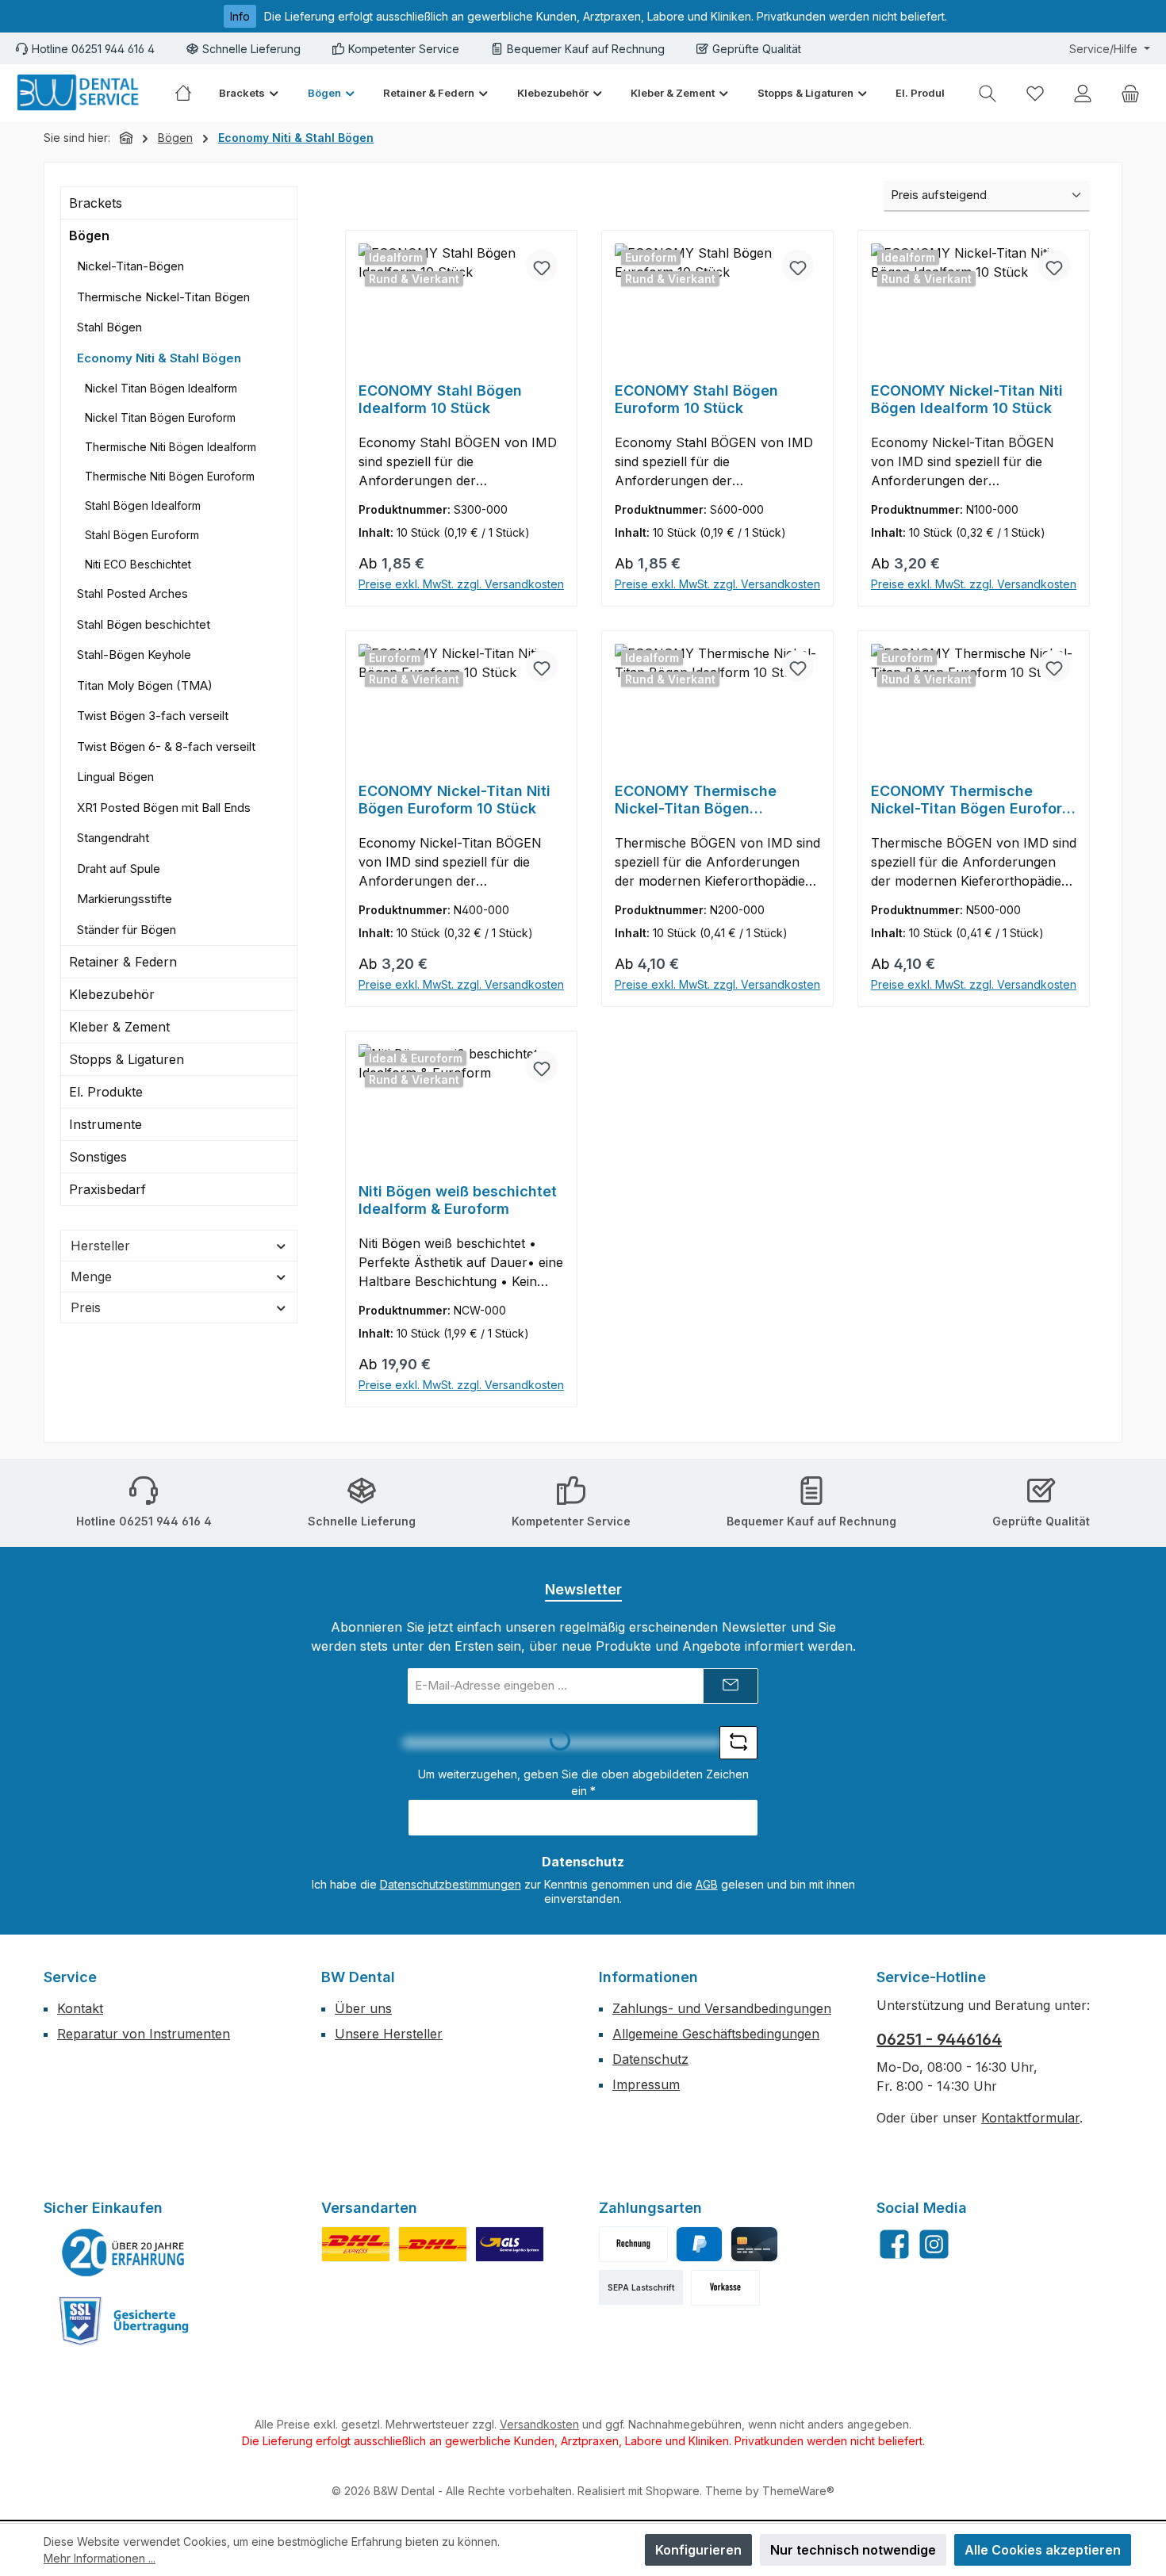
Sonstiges (98, 1157)
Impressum (646, 2084)
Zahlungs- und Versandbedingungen (722, 2008)
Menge (91, 1277)
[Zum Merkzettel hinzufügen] (542, 266)
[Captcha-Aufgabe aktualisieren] (738, 1743)
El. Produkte (106, 1092)
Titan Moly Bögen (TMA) (145, 685)
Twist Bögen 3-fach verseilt (153, 716)
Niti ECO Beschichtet (138, 564)
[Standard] (510, 2244)
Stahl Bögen (109, 327)
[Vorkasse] (725, 2288)
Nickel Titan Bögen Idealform (161, 388)
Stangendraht (113, 838)
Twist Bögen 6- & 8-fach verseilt (166, 746)
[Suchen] (988, 93)
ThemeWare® (798, 2491)
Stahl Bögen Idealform (143, 505)
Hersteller (100, 1246)
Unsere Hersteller (389, 2034)
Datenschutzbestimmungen (451, 1884)
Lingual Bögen (115, 777)
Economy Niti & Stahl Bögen (159, 358)
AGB (707, 1884)
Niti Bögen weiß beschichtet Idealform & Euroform (458, 1200)
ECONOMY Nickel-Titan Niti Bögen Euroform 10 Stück (455, 800)
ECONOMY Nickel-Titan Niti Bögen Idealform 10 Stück (967, 399)
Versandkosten (539, 2424)
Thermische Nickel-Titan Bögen (163, 297)
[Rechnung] (633, 2244)
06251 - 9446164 (939, 2039)
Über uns (363, 2008)
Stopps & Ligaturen (127, 1059)
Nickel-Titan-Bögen (130, 266)
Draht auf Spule (119, 869)
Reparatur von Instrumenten (144, 2034)
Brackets (96, 203)
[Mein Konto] (1083, 93)
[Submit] (731, 1686)
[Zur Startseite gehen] (79, 93)
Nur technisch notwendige (853, 2550)
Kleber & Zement (119, 1027)
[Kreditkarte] (754, 2244)
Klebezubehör (112, 994)
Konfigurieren (698, 2550)
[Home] (190, 93)
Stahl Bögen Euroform (142, 535)
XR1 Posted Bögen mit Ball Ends (164, 808)
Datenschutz (650, 2059)
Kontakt (80, 2008)
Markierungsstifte (125, 899)
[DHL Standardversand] (433, 2244)
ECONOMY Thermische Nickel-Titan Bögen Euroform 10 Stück (973, 800)
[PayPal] (699, 2244)
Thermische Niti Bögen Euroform (170, 476)
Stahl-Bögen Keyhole (134, 655)
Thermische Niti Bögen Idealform (171, 447)
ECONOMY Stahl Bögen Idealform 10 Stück (440, 399)
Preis (86, 1307)
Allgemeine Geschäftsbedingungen (716, 2034)
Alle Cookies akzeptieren (1043, 2550)
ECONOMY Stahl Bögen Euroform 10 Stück (696, 399)
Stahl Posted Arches (132, 593)
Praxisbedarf (107, 1189)
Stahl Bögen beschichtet (144, 624)
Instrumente (105, 1124)
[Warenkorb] (1130, 93)
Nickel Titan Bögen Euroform (160, 417)
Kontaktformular (1030, 2118)
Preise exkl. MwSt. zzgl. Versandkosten (461, 584)
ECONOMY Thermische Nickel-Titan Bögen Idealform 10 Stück (696, 800)
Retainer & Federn (123, 962)
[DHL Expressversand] (356, 2244)
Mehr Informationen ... (100, 2558)
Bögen (89, 235)
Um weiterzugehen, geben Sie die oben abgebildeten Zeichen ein (583, 1782)
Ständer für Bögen (127, 930)
